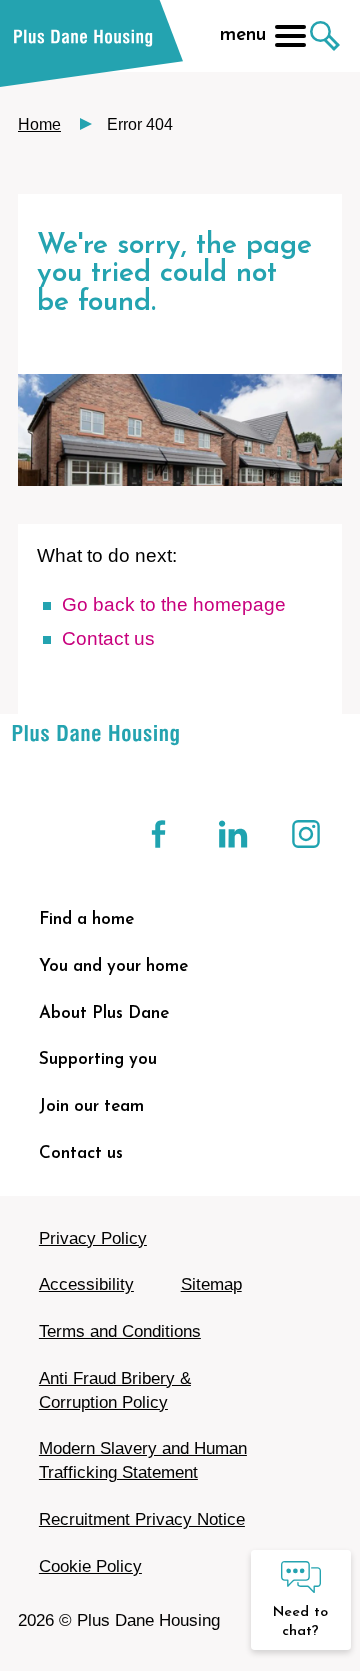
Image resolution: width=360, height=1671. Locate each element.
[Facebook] (160, 834)
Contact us (81, 1153)
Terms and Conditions (120, 1331)
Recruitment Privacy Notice (142, 1519)
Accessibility (86, 1284)
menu (243, 35)
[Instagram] (305, 834)
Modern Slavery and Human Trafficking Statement (143, 1460)
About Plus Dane (104, 1013)
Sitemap (211, 1284)
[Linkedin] (232, 834)
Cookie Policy (90, 1566)
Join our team (91, 1106)
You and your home (113, 966)
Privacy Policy (93, 1238)
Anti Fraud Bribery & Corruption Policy (115, 1390)
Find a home (86, 919)
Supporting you (98, 1059)
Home (39, 124)
